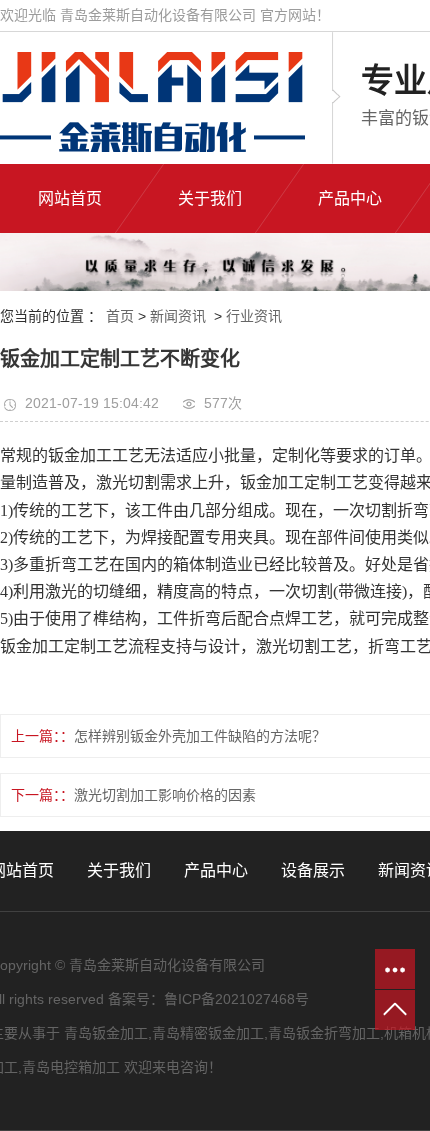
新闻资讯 (178, 316)
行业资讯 (254, 316)
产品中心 (216, 870)
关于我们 (119, 870)
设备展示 (313, 870)
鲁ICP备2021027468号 (236, 999)
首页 (120, 316)
